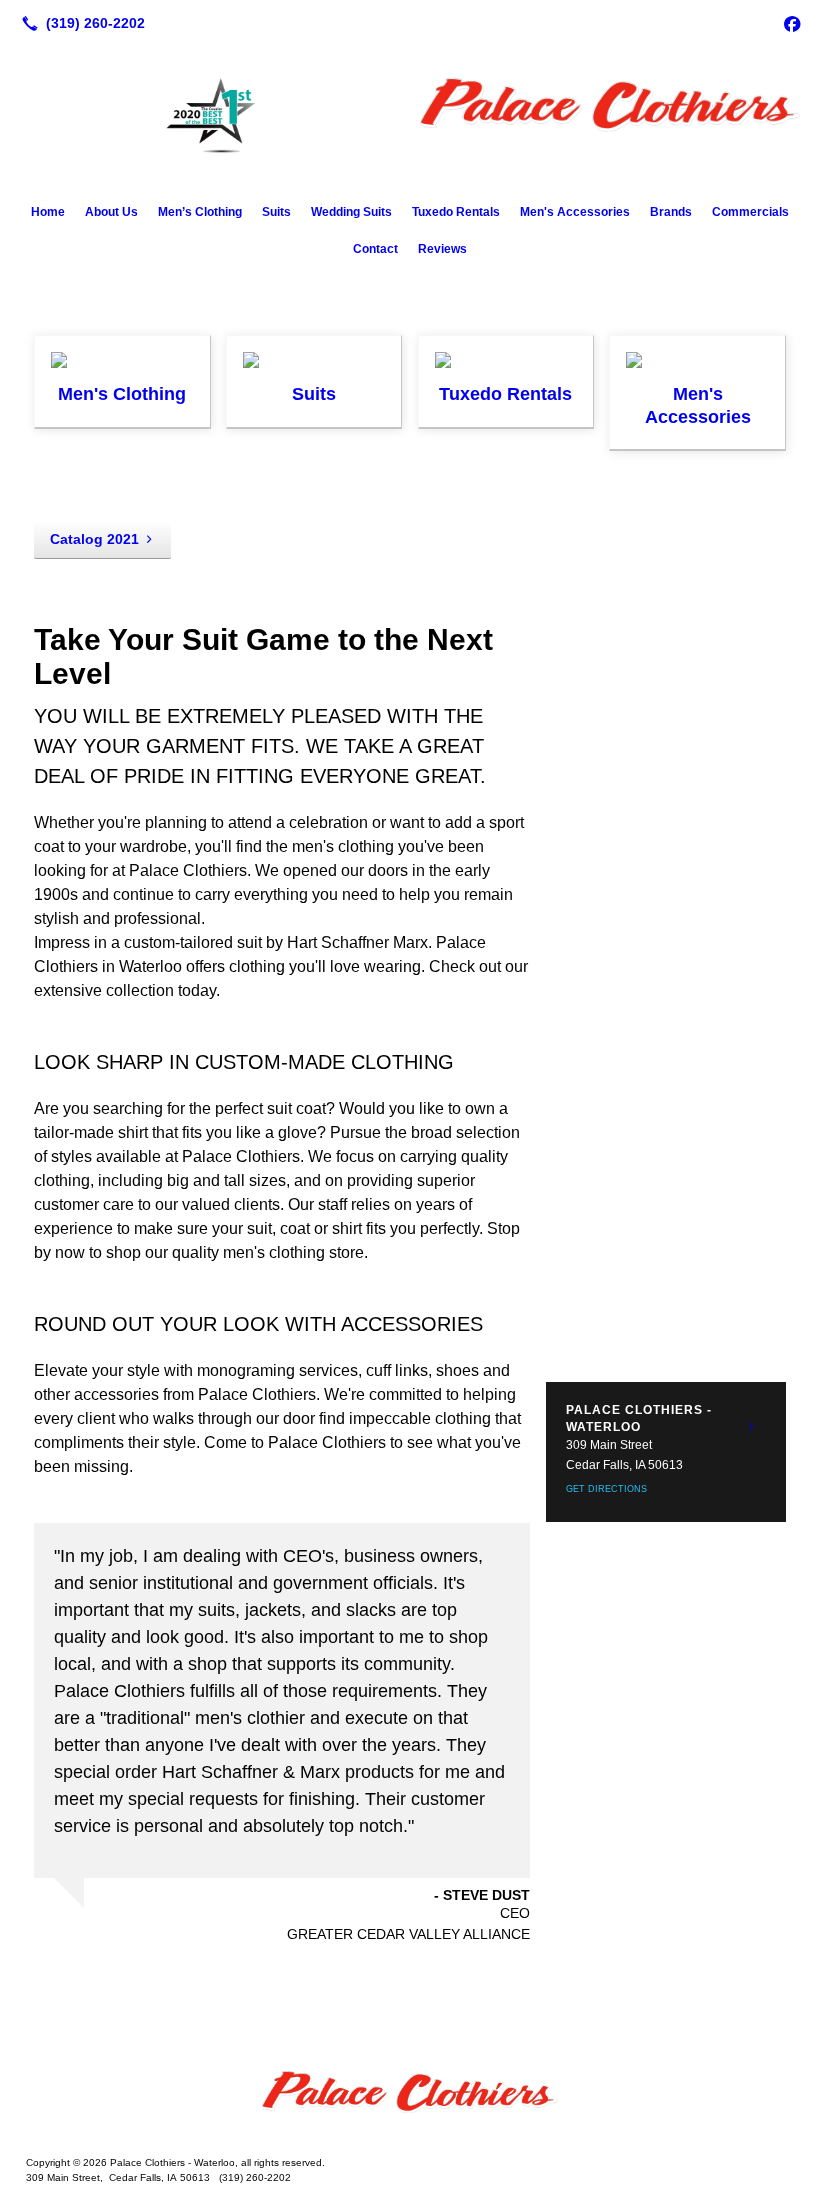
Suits (276, 212)
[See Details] (751, 1427)
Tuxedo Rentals (456, 212)
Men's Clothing (122, 394)
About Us (111, 212)
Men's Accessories (575, 212)
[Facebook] (792, 23)
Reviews (442, 249)
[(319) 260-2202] (79, 23)
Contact (375, 249)
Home (48, 212)
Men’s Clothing (200, 212)
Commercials (750, 212)
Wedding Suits (351, 212)
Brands (671, 212)
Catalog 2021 (94, 539)
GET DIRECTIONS (606, 1489)
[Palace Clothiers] (410, 2101)
